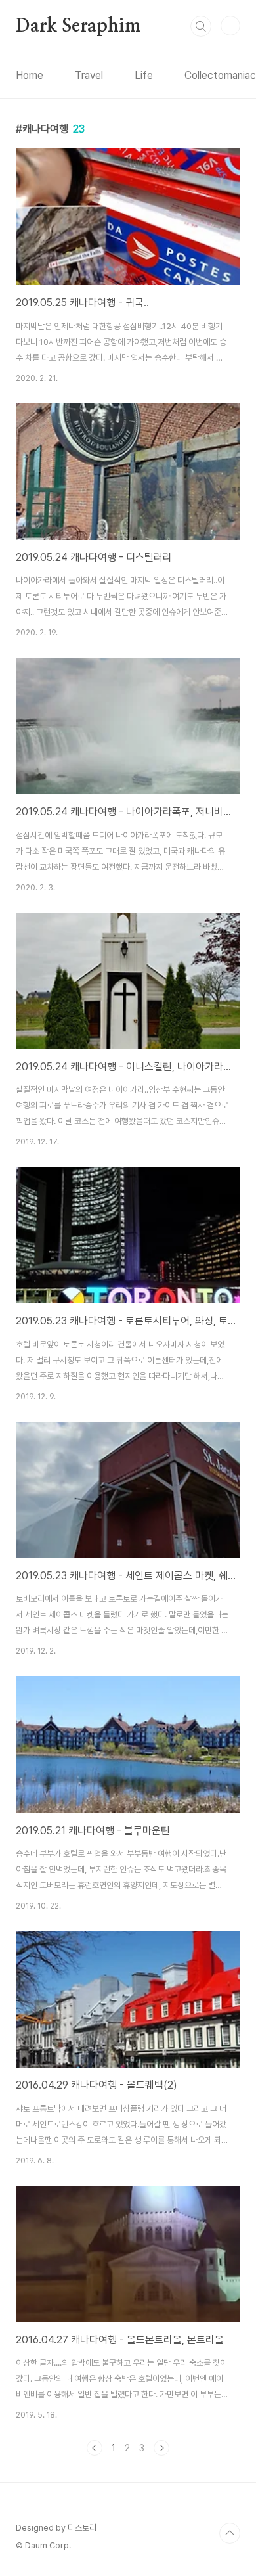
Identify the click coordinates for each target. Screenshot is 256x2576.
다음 (161, 2448)
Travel (89, 75)
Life (144, 75)
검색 (201, 26)
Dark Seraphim (78, 26)
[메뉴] (230, 26)
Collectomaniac (220, 75)
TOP (230, 2533)
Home (30, 75)
